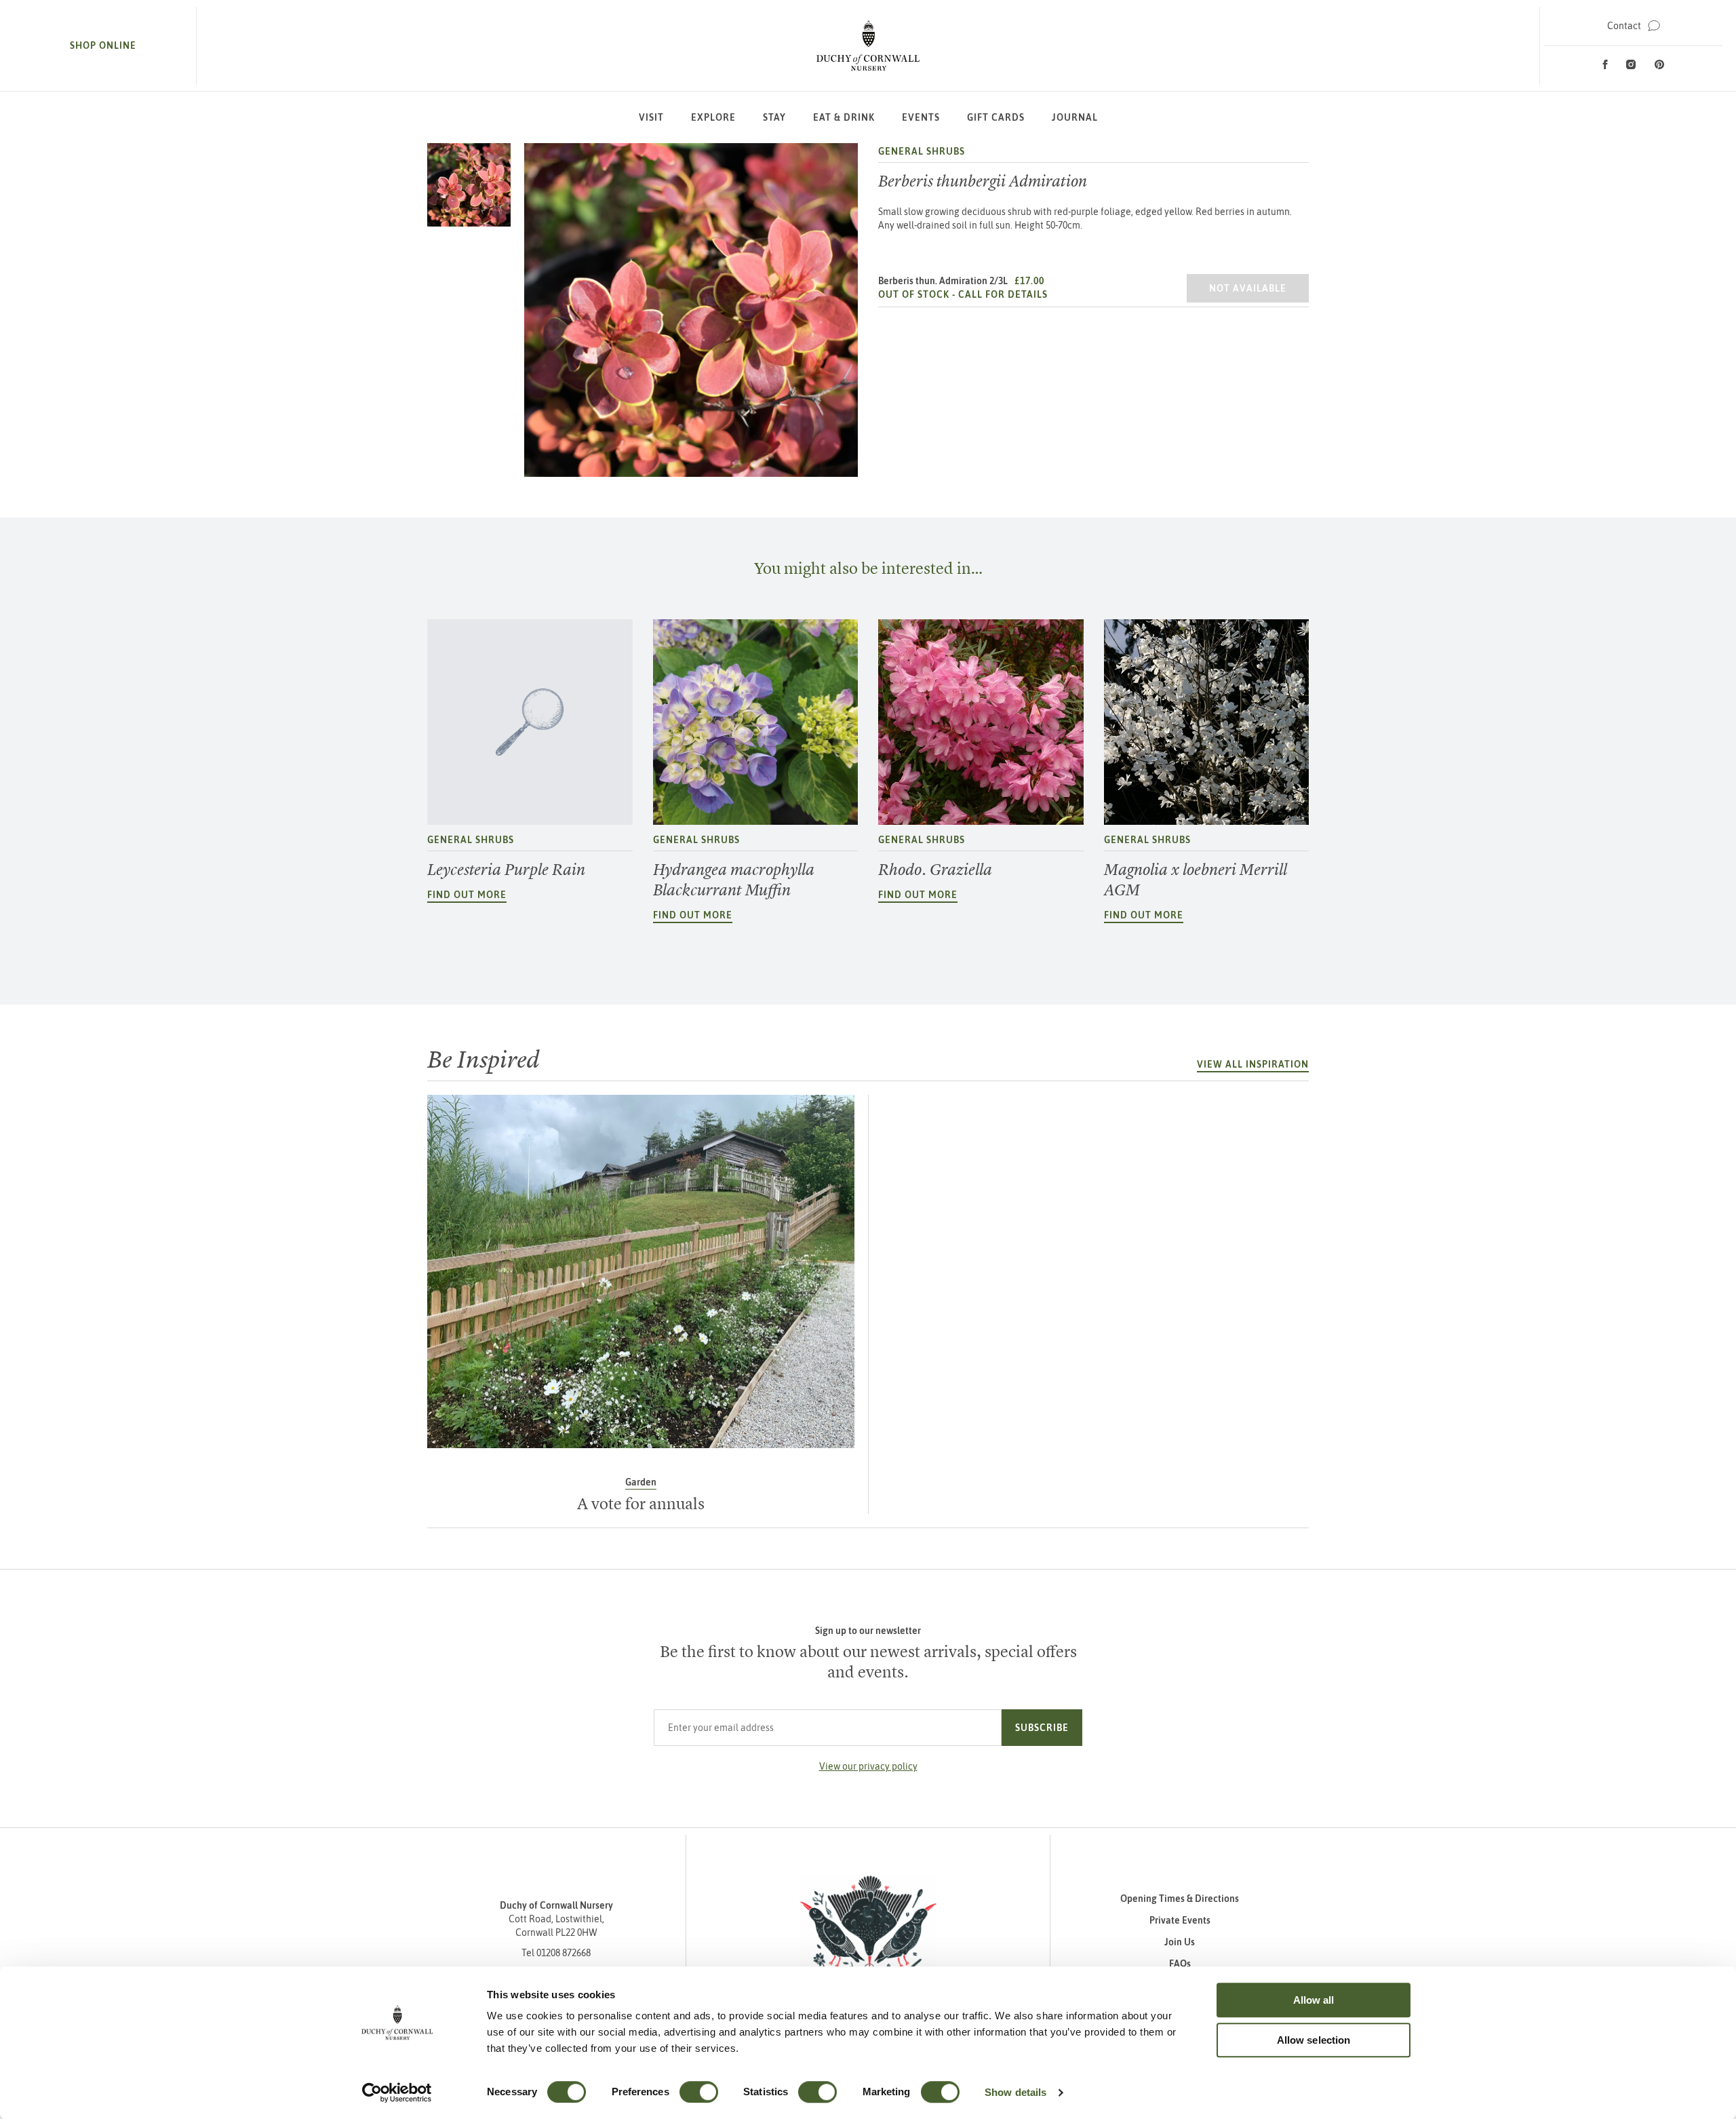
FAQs (1180, 1964)
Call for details (1003, 294)
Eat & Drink (844, 117)
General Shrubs (922, 151)
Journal (1075, 117)
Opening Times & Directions (1180, 1899)
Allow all (1314, 2000)
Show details (1015, 2092)
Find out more (467, 895)
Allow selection (1314, 2040)
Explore (713, 117)
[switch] (699, 2092)
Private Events (1180, 1920)
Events (921, 117)
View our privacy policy (868, 1766)
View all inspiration (1253, 1064)
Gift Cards (996, 117)
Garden (641, 1482)
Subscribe (1042, 1728)
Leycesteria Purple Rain (506, 870)
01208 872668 (564, 1953)
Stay (774, 117)
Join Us (1180, 1942)
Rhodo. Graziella (935, 870)
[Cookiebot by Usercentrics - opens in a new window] (397, 2093)
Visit (651, 117)
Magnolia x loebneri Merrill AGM (1196, 880)
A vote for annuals (641, 1504)
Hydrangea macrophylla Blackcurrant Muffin (734, 880)
